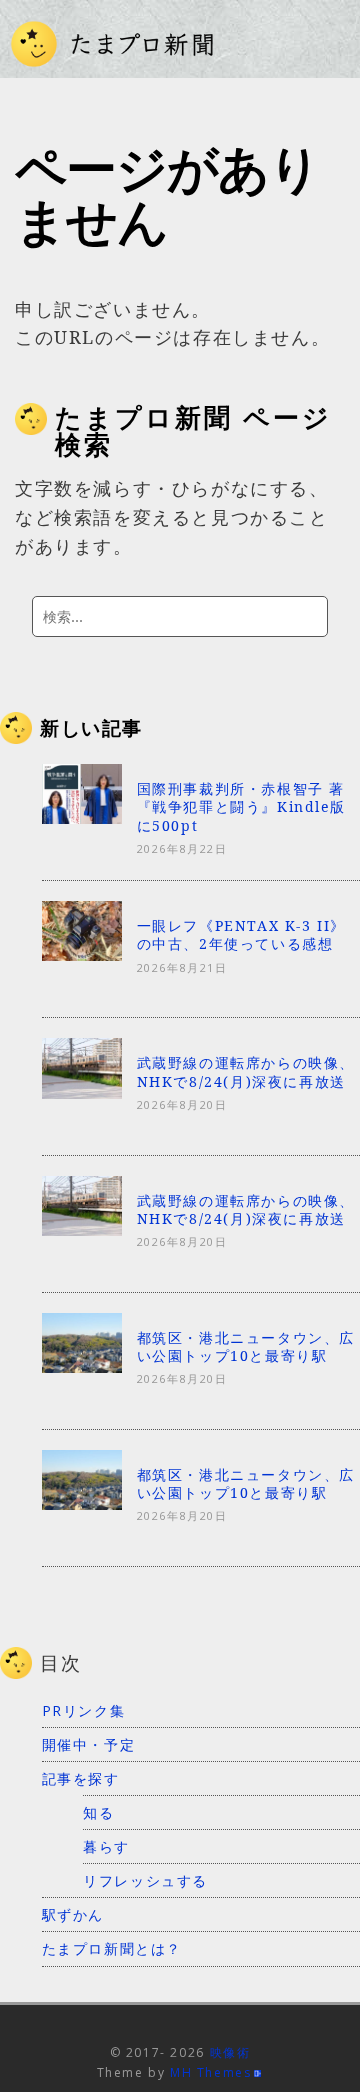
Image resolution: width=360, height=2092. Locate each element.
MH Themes (210, 2072)
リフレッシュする (145, 1880)
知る (98, 1812)
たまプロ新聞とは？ (112, 1948)
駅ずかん (73, 1914)
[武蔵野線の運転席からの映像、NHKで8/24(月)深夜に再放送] (82, 1092)
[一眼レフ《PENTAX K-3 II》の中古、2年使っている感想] (82, 955)
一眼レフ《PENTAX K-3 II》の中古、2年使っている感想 (241, 934)
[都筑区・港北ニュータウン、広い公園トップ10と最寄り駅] (82, 1366)
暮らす (106, 1846)
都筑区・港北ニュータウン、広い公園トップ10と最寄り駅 (246, 1346)
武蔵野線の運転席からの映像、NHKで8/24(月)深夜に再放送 (246, 1071)
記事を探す (81, 1778)
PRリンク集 (84, 1710)
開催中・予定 (89, 1744)
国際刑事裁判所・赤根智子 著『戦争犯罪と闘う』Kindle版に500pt (241, 806)
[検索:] (180, 616)
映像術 (230, 2052)
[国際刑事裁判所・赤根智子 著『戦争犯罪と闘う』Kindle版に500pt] (82, 818)
